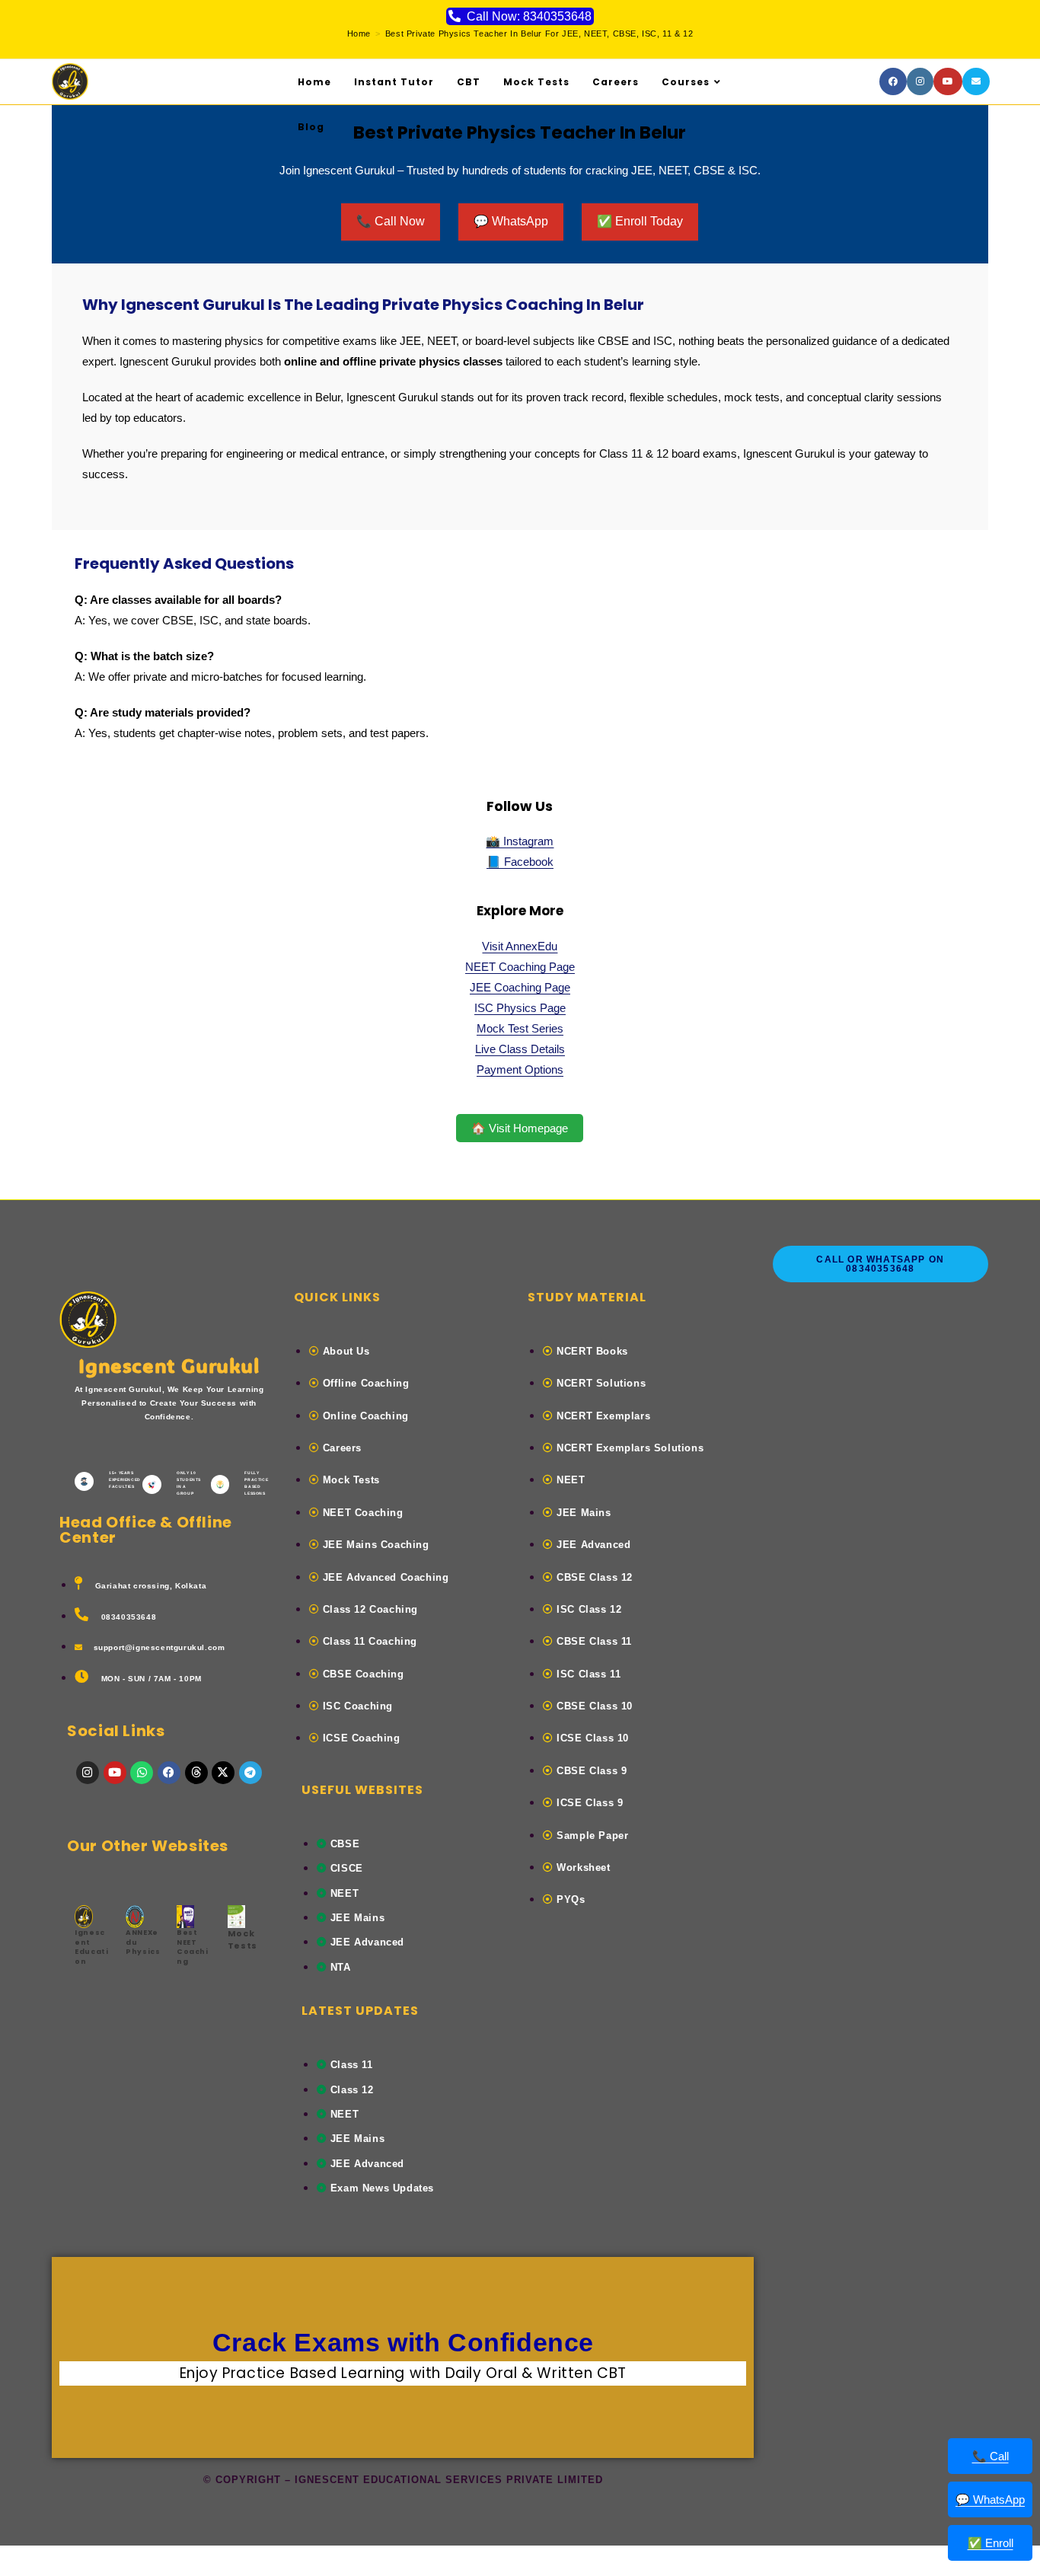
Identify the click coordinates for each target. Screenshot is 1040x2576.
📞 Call (991, 2456)
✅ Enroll (991, 2543)
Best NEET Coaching (193, 1947)
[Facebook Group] (893, 81)
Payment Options (520, 1069)
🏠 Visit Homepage (520, 1128)
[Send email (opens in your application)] (976, 81)
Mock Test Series (520, 1028)
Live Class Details (520, 1049)
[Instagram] (920, 81)
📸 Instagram (520, 841)
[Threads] (196, 1773)
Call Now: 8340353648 (529, 16)
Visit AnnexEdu (520, 946)
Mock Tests (242, 1939)
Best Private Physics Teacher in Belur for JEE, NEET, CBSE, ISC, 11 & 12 (539, 34)
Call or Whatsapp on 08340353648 (880, 1264)
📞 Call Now (391, 221)
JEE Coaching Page (520, 987)
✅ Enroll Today (640, 221)
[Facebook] (169, 1773)
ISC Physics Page (520, 1008)
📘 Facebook (520, 862)
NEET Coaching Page (520, 967)
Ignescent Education (91, 1947)
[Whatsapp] (142, 1773)
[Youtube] (948, 81)
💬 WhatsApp (511, 221)
